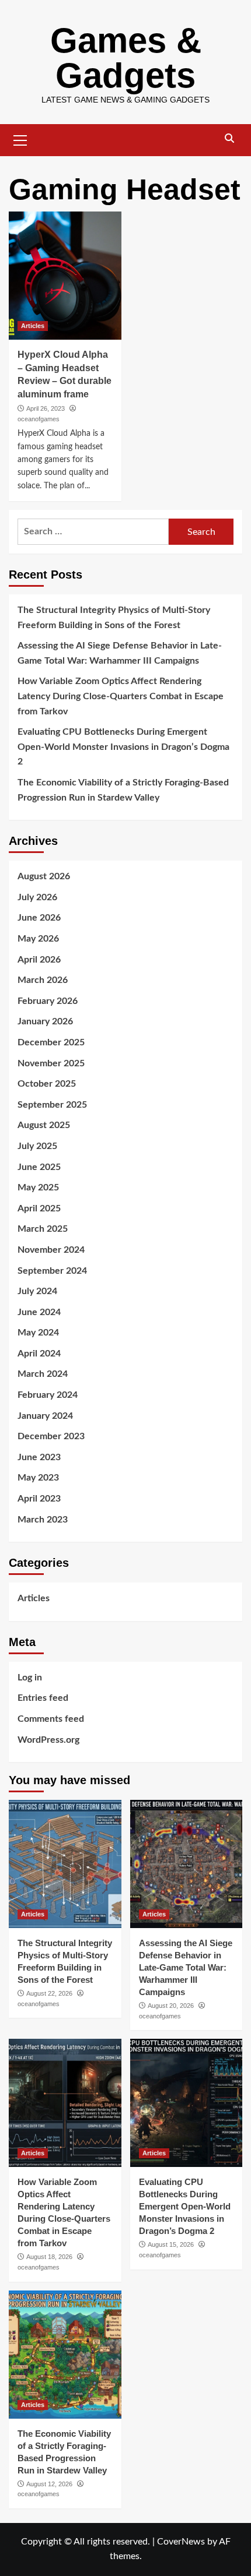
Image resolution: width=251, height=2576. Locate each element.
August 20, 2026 (171, 2006)
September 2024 (52, 1271)
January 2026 (45, 1021)
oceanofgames (39, 419)
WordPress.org (48, 1740)
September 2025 (52, 1105)
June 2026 (39, 918)
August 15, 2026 (171, 2244)
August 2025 (44, 1125)
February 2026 (48, 1001)
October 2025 (47, 1084)
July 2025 (37, 1146)
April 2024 (39, 1354)
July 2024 (37, 1291)
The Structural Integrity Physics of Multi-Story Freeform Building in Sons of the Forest (114, 618)
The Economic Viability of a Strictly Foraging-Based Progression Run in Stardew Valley (123, 790)
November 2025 (51, 1063)
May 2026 (38, 939)
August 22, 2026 (49, 1993)
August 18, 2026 (49, 2257)
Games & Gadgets (126, 58)
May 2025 (38, 1187)
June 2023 (39, 1457)
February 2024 (48, 1395)
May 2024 (38, 1333)
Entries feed (43, 1698)
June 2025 (39, 1167)
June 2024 (39, 1312)
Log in (30, 1678)
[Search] (229, 139)
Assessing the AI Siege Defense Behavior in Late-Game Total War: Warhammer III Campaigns (120, 653)
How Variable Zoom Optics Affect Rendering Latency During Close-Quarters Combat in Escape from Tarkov (121, 696)
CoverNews (181, 2542)
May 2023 (38, 1478)
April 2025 (39, 1208)
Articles (33, 326)
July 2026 (37, 897)
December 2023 (51, 1436)
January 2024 (45, 1416)
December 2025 (51, 1042)
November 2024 (51, 1250)
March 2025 (43, 1229)
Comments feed (51, 1719)
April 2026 (39, 960)
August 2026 (44, 876)
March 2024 (43, 1374)
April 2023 (39, 1499)
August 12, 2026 (49, 2484)
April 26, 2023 (46, 408)
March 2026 (43, 980)
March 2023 (43, 1520)
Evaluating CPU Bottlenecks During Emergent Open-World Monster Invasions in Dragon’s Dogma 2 (123, 747)
